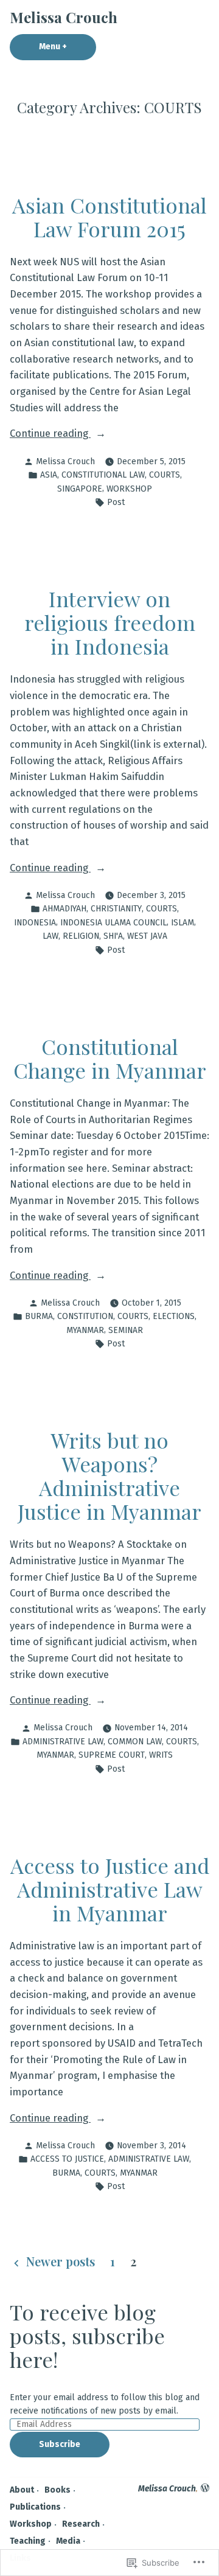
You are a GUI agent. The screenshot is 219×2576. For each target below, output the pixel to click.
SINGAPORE (80, 489)
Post (116, 502)
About (22, 2490)
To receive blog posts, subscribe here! (87, 2336)
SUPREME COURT (112, 1755)
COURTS (165, 475)
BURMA (39, 1316)
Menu (68, 47)
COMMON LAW (135, 1742)
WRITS (161, 1755)
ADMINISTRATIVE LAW (63, 1742)
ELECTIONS (174, 1316)
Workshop (31, 2524)
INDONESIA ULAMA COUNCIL (113, 923)
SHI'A (113, 936)
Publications (35, 2507)
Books (57, 2490)
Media (68, 2541)
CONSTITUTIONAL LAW (103, 475)
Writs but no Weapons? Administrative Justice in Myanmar (109, 1476)
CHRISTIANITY (116, 909)
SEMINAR (126, 1330)
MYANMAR (85, 1330)
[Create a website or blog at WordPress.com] (205, 2489)
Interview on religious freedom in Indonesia (110, 622)
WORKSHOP (129, 489)
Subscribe (60, 2444)
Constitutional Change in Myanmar (110, 1058)
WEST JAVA (147, 936)
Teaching (28, 2541)
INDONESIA (35, 923)
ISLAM (182, 923)
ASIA (49, 475)
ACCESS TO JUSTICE (67, 2159)
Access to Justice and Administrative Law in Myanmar (110, 1889)
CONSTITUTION (85, 1316)
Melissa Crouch (64, 17)
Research (81, 2524)
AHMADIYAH (64, 909)
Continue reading (50, 434)
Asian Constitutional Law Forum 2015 (109, 217)
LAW (50, 936)
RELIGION (81, 936)
